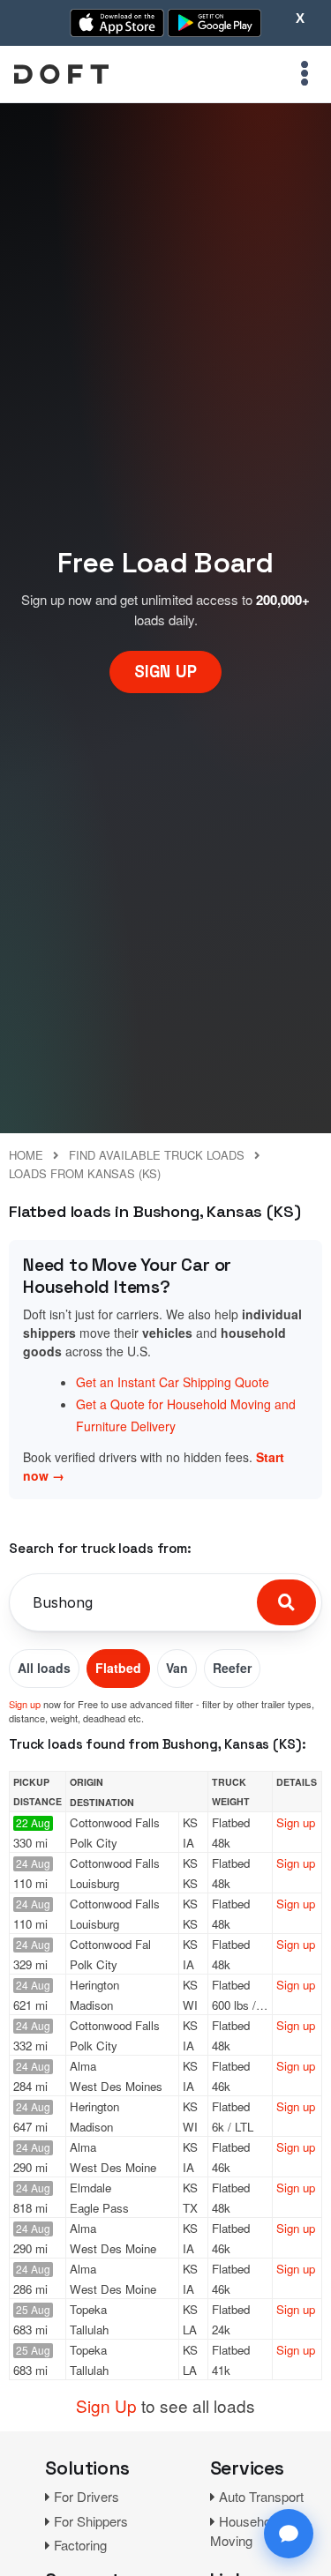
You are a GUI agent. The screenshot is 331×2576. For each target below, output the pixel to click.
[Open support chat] (289, 2534)
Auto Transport (261, 2496)
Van (177, 1668)
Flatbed (118, 1668)
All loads (44, 1668)
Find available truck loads (157, 1155)
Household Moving (245, 2531)
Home (26, 1155)
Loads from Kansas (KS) (85, 1173)
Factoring (80, 2545)
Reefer (232, 1668)
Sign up (25, 1704)
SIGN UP (165, 672)
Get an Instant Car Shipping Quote (173, 1382)
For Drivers (87, 2496)
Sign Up (106, 2405)
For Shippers (91, 2521)
